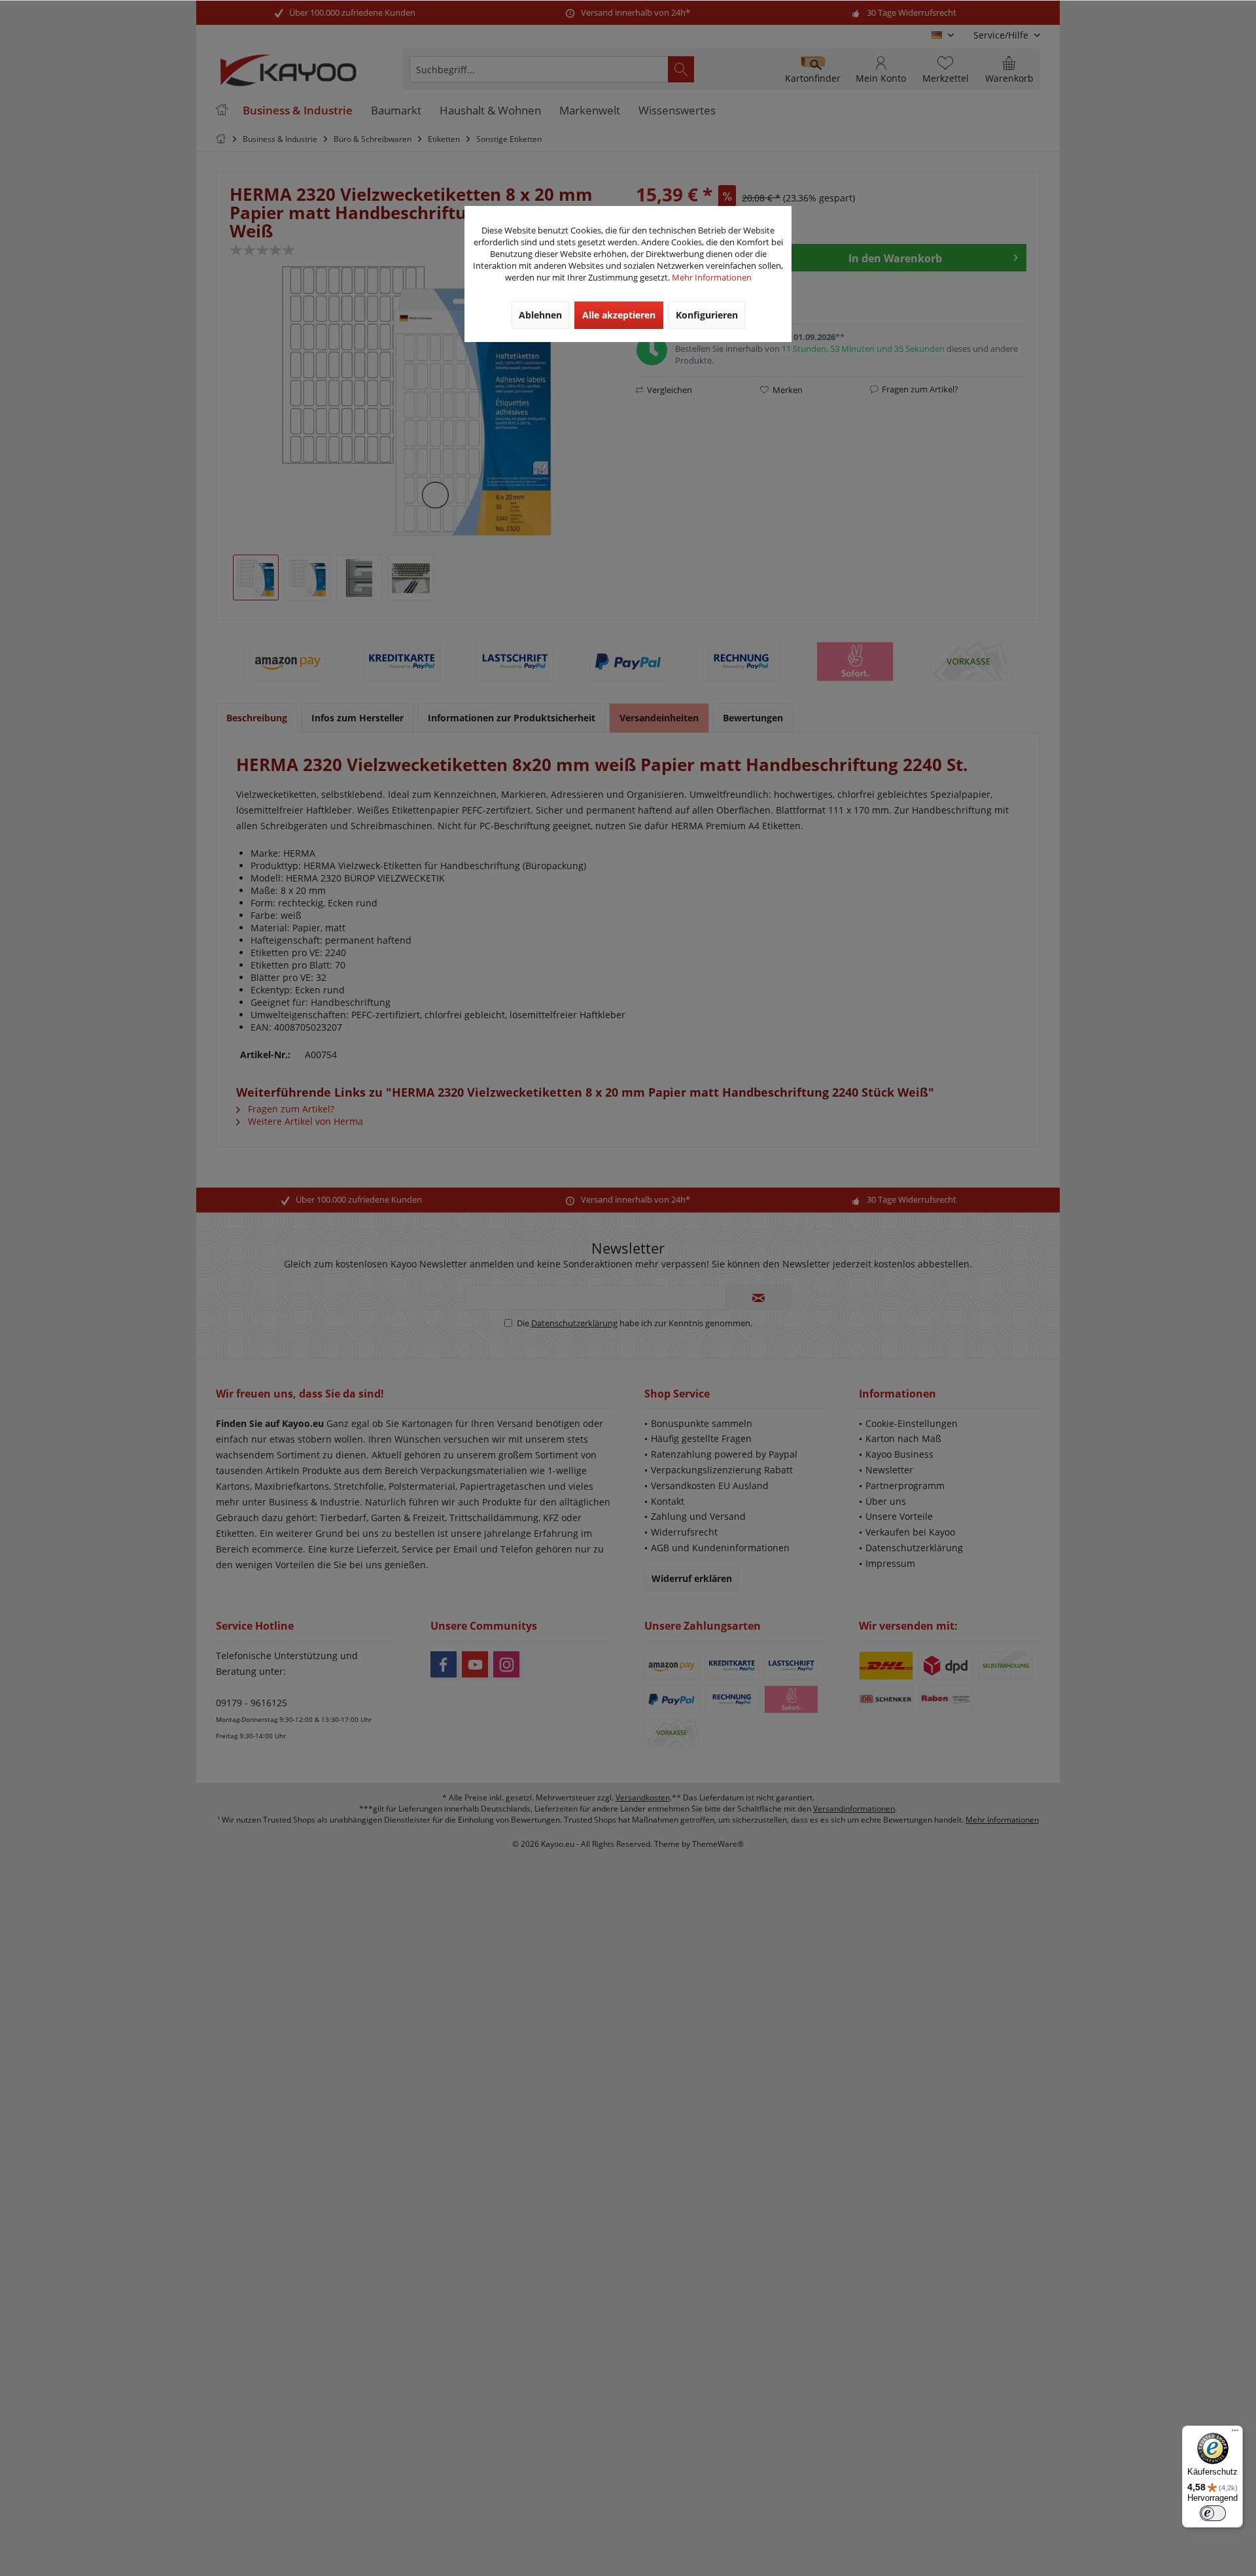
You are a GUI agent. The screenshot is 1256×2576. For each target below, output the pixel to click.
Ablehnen (540, 315)
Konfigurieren (707, 315)
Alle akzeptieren (619, 315)
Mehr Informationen (712, 277)
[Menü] (1235, 2433)
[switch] (1213, 2513)
